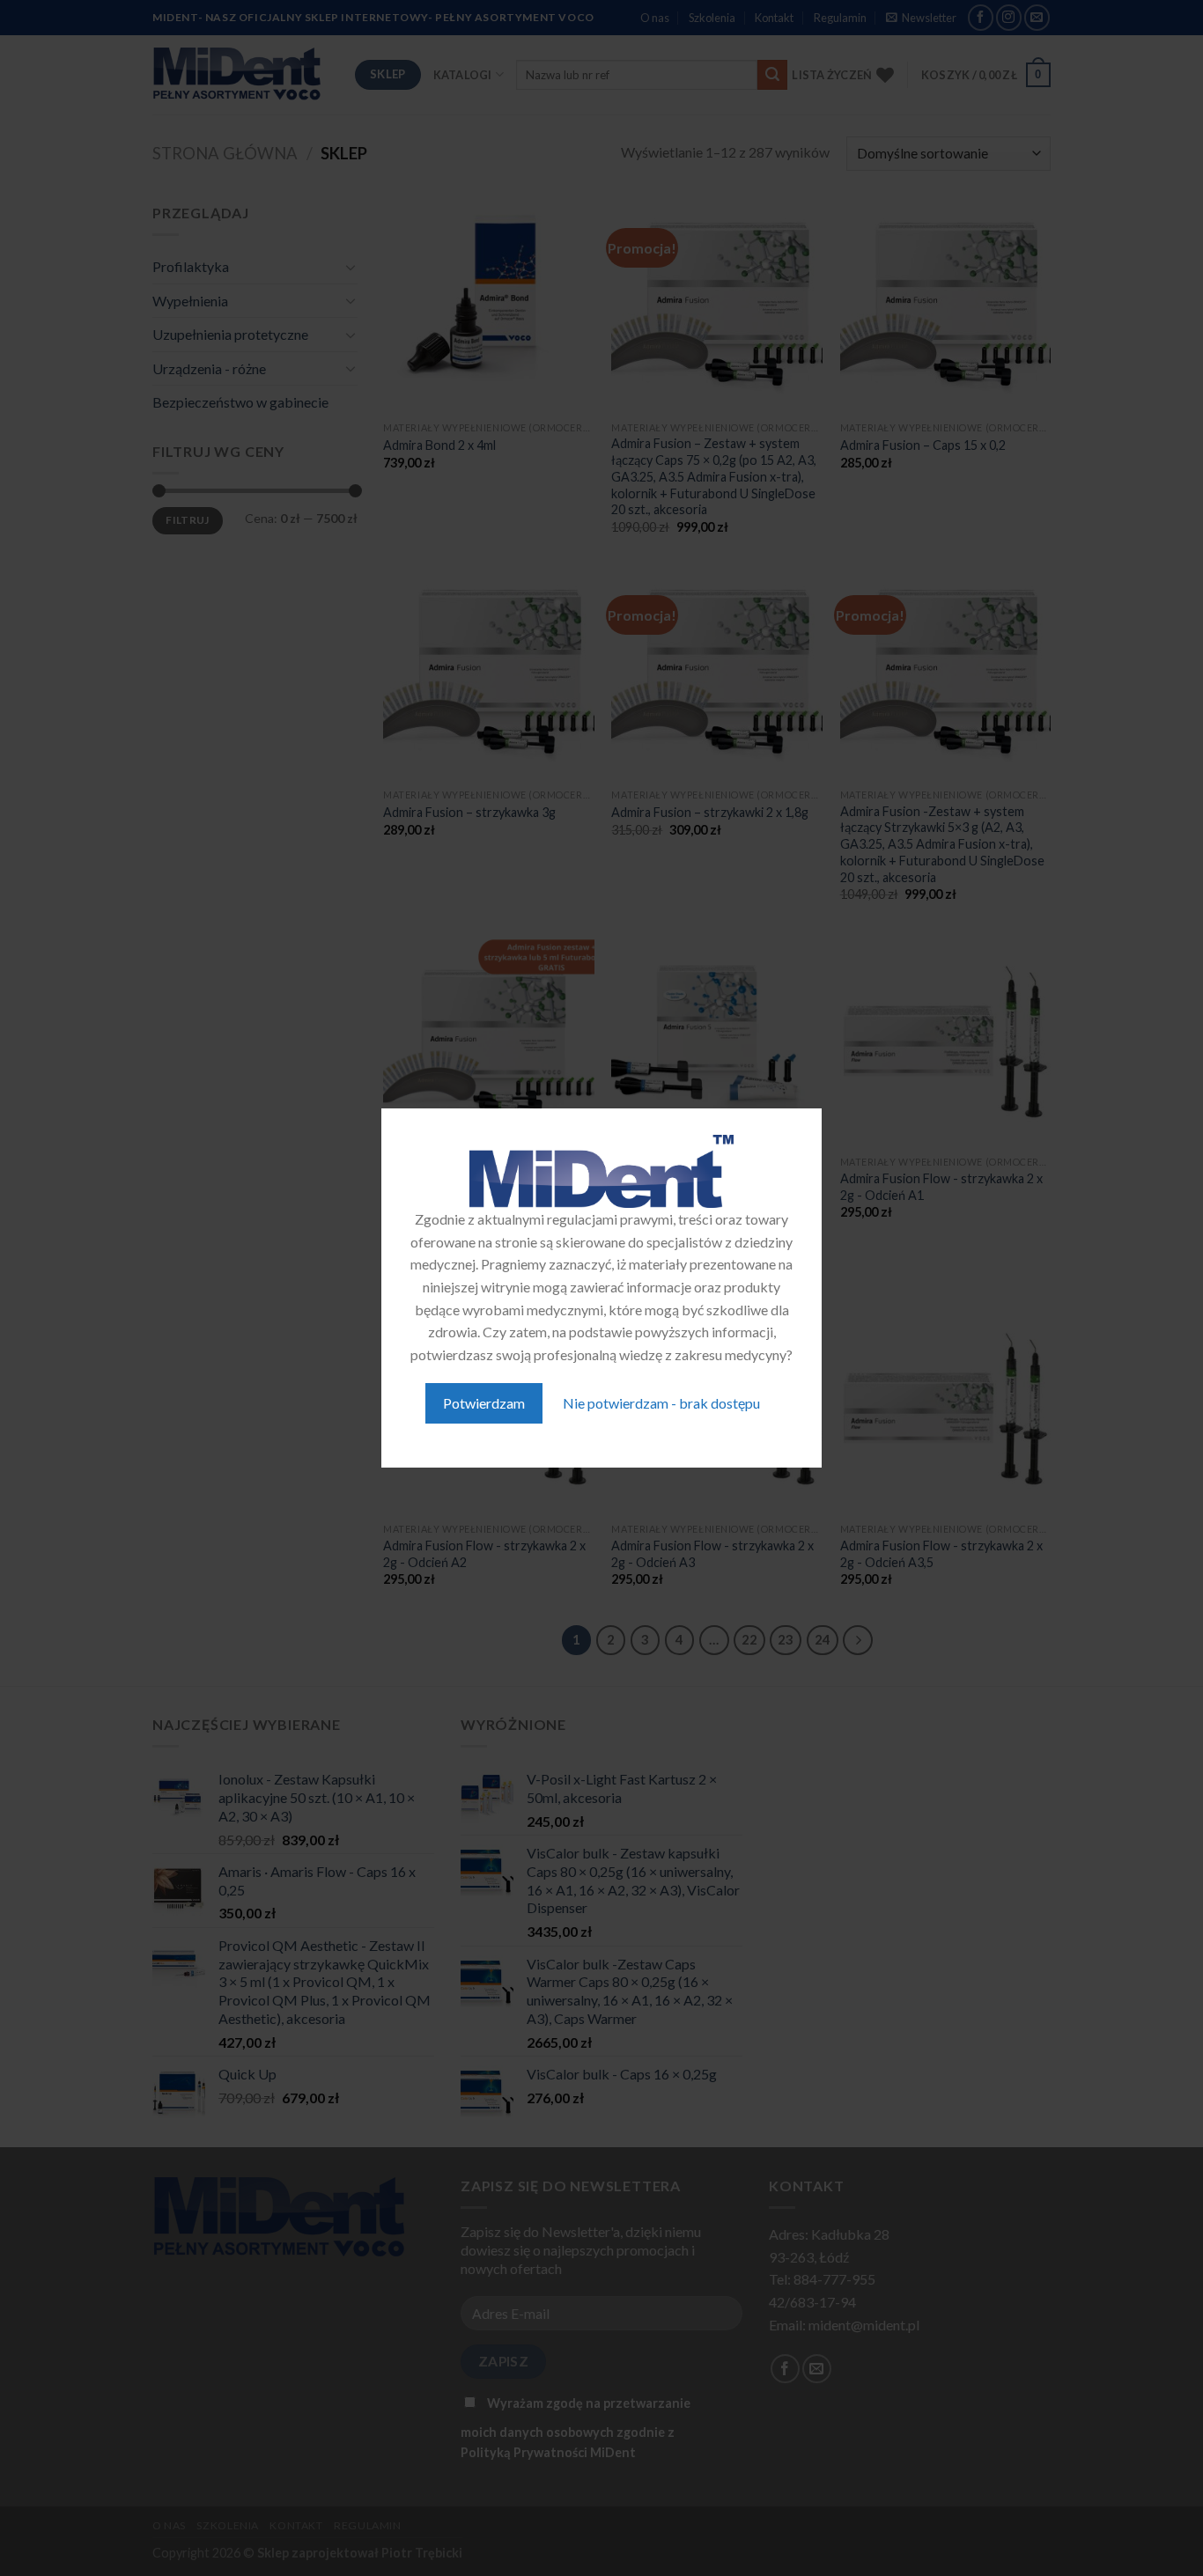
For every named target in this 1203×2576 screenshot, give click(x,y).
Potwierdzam (484, 1403)
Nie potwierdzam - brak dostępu (661, 1403)
